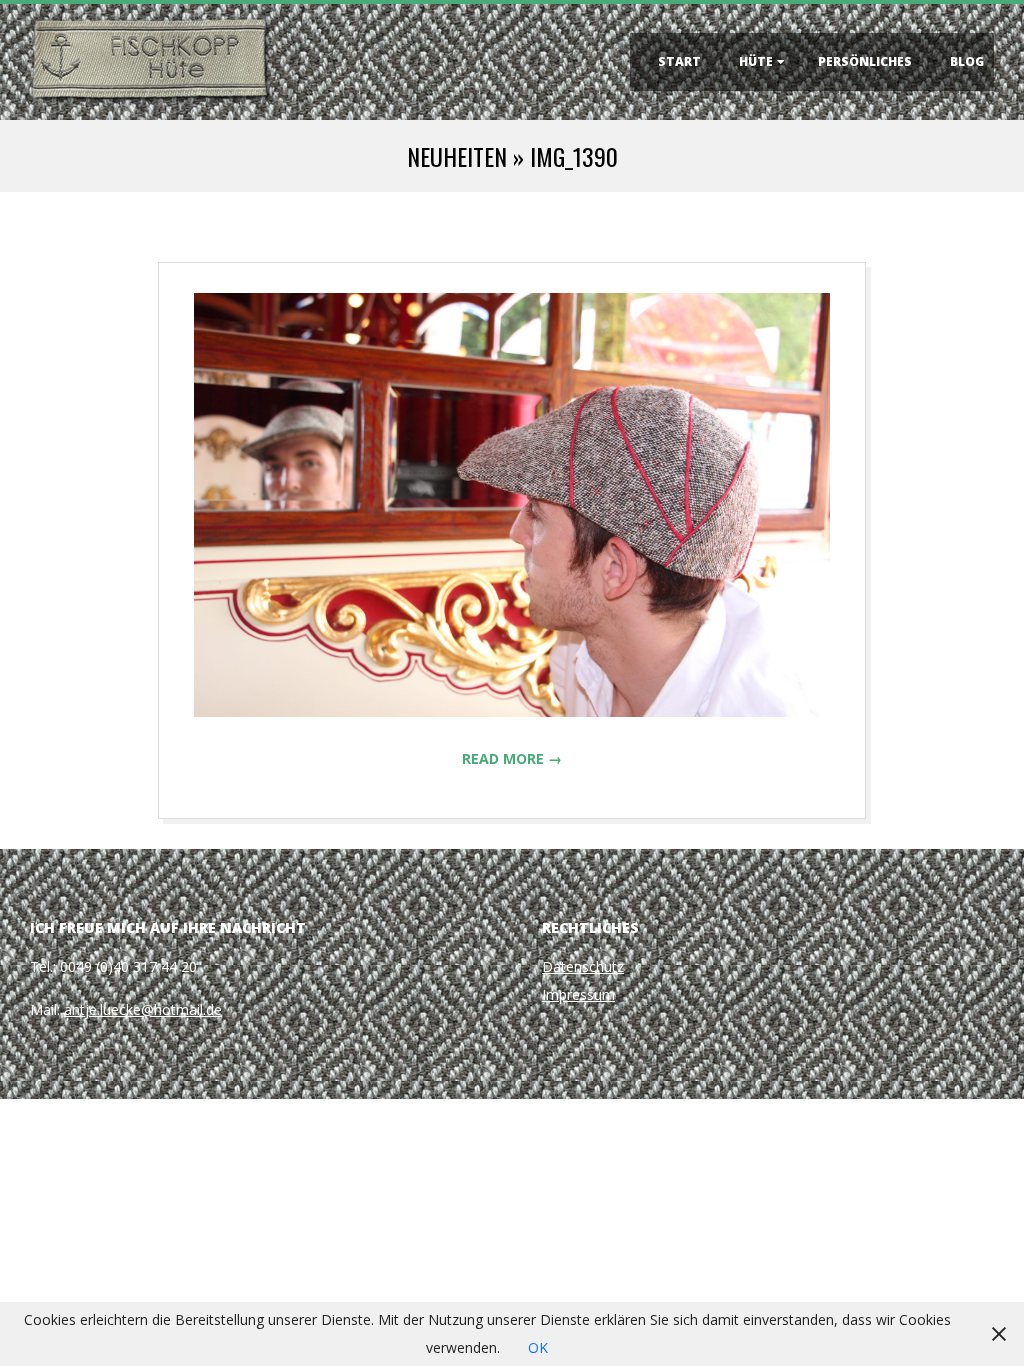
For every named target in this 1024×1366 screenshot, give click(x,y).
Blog (967, 61)
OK (538, 1347)
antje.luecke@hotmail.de (143, 1009)
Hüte (756, 61)
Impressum (578, 994)
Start (679, 61)
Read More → (512, 758)
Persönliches (865, 61)
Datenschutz (583, 966)
